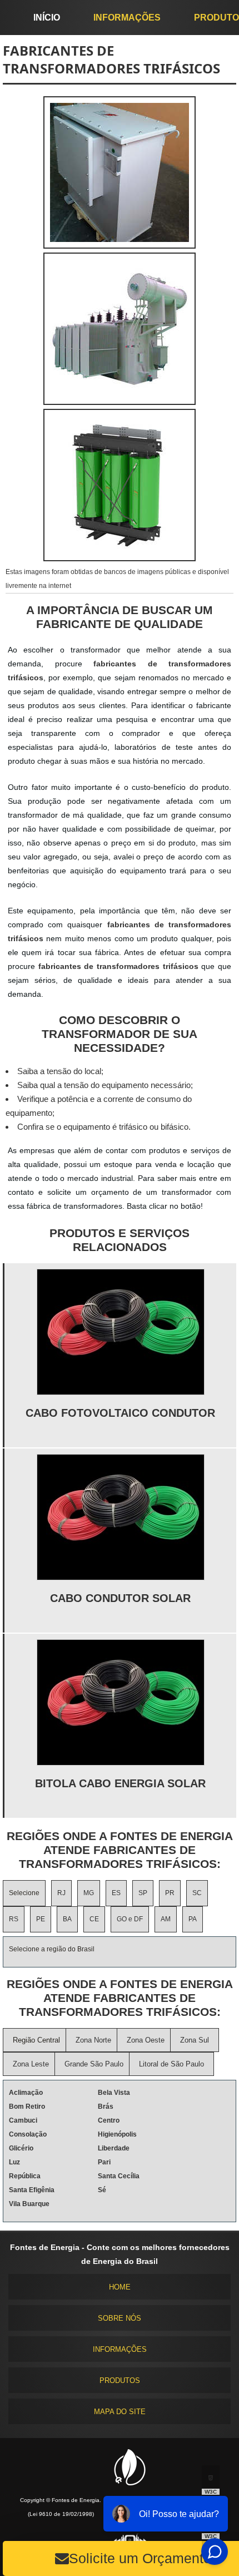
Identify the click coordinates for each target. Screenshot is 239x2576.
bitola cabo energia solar (120, 1783)
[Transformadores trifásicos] (120, 402)
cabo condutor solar (120, 1598)
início (47, 18)
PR (170, 1893)
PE (41, 1919)
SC (197, 1893)
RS (14, 1919)
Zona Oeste (146, 2040)
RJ (61, 1893)
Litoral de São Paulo (171, 2064)
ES (116, 1893)
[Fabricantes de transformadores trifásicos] (120, 246)
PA (193, 1919)
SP (143, 1893)
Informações (127, 18)
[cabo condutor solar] (121, 1517)
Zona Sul (195, 2040)
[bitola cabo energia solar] (121, 1702)
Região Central (36, 2040)
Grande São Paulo (94, 2064)
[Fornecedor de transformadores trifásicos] (120, 558)
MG (89, 1893)
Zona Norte (93, 2040)
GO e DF (130, 1919)
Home (120, 2287)
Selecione (24, 1893)
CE (94, 1919)
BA (67, 1919)
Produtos (120, 2380)
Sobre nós (120, 2318)
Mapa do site (120, 2412)
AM (166, 1919)
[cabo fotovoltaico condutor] (121, 1332)
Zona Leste (31, 2064)
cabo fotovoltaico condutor (120, 1413)
